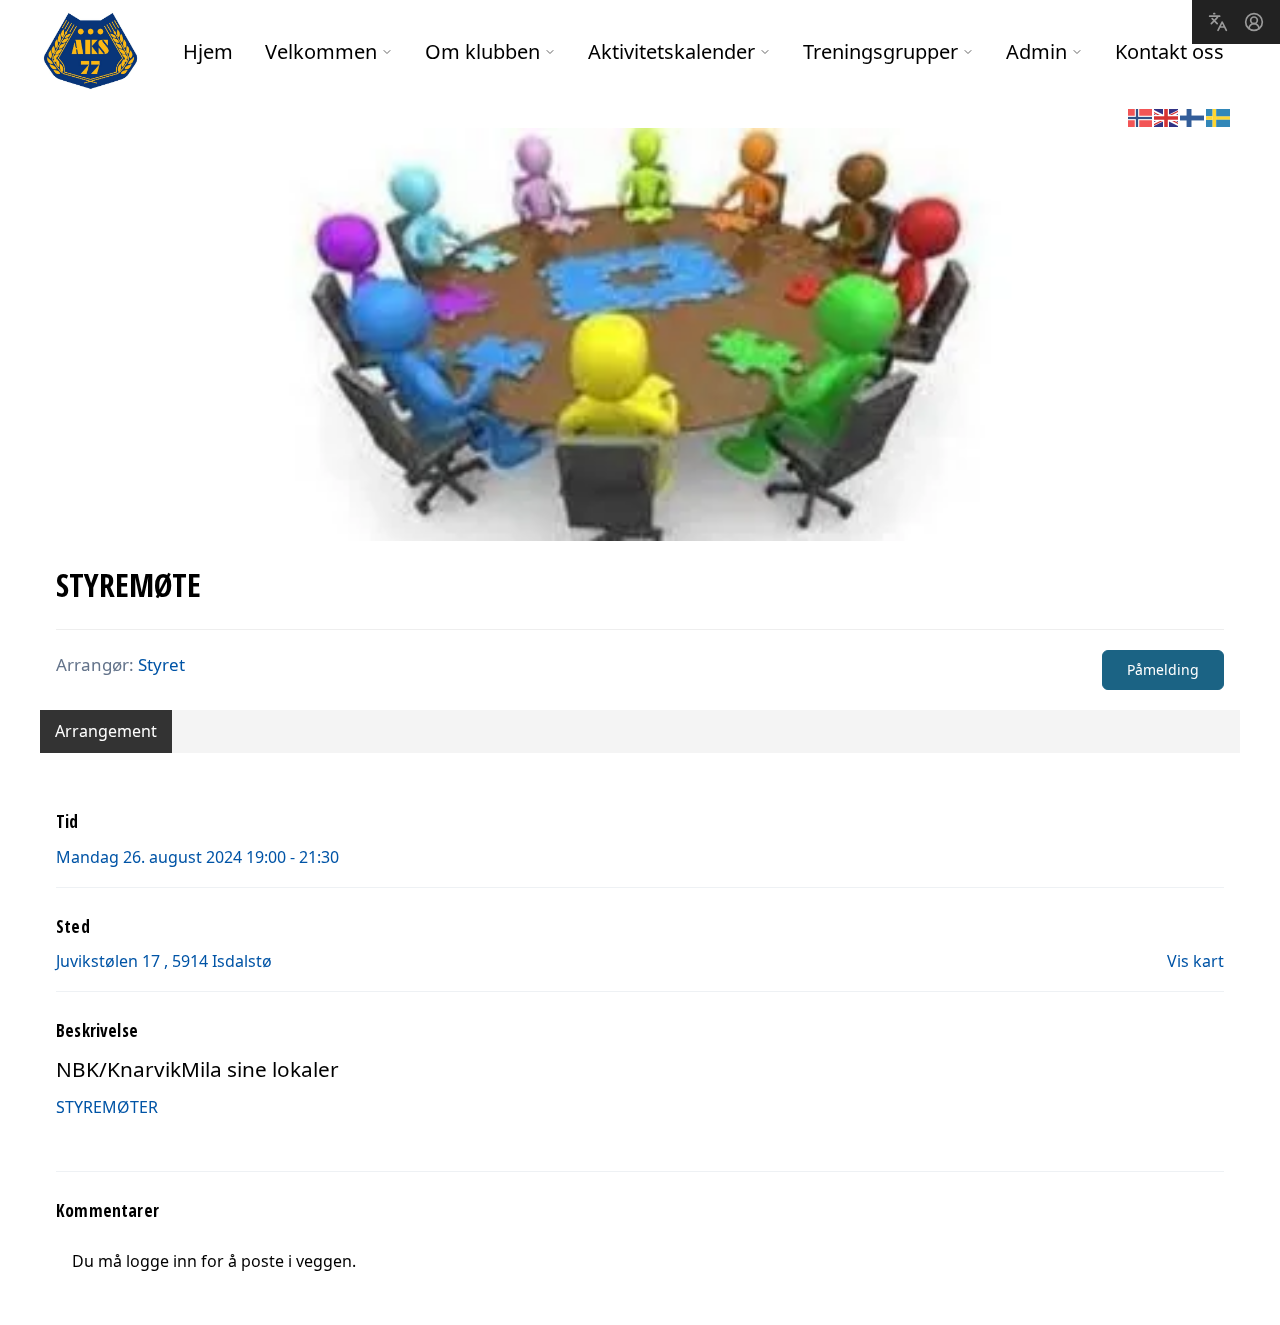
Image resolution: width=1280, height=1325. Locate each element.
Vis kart (1195, 961)
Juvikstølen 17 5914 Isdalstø (164, 961)
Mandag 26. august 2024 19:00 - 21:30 (197, 857)
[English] (1167, 116)
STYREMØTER (107, 1107)
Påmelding (1163, 669)
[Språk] (1218, 22)
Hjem (208, 51)
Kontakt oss (1169, 51)
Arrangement (106, 731)
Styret (161, 664)
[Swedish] (1219, 116)
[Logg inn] (1254, 22)
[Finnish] (1193, 116)
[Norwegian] (1141, 116)
